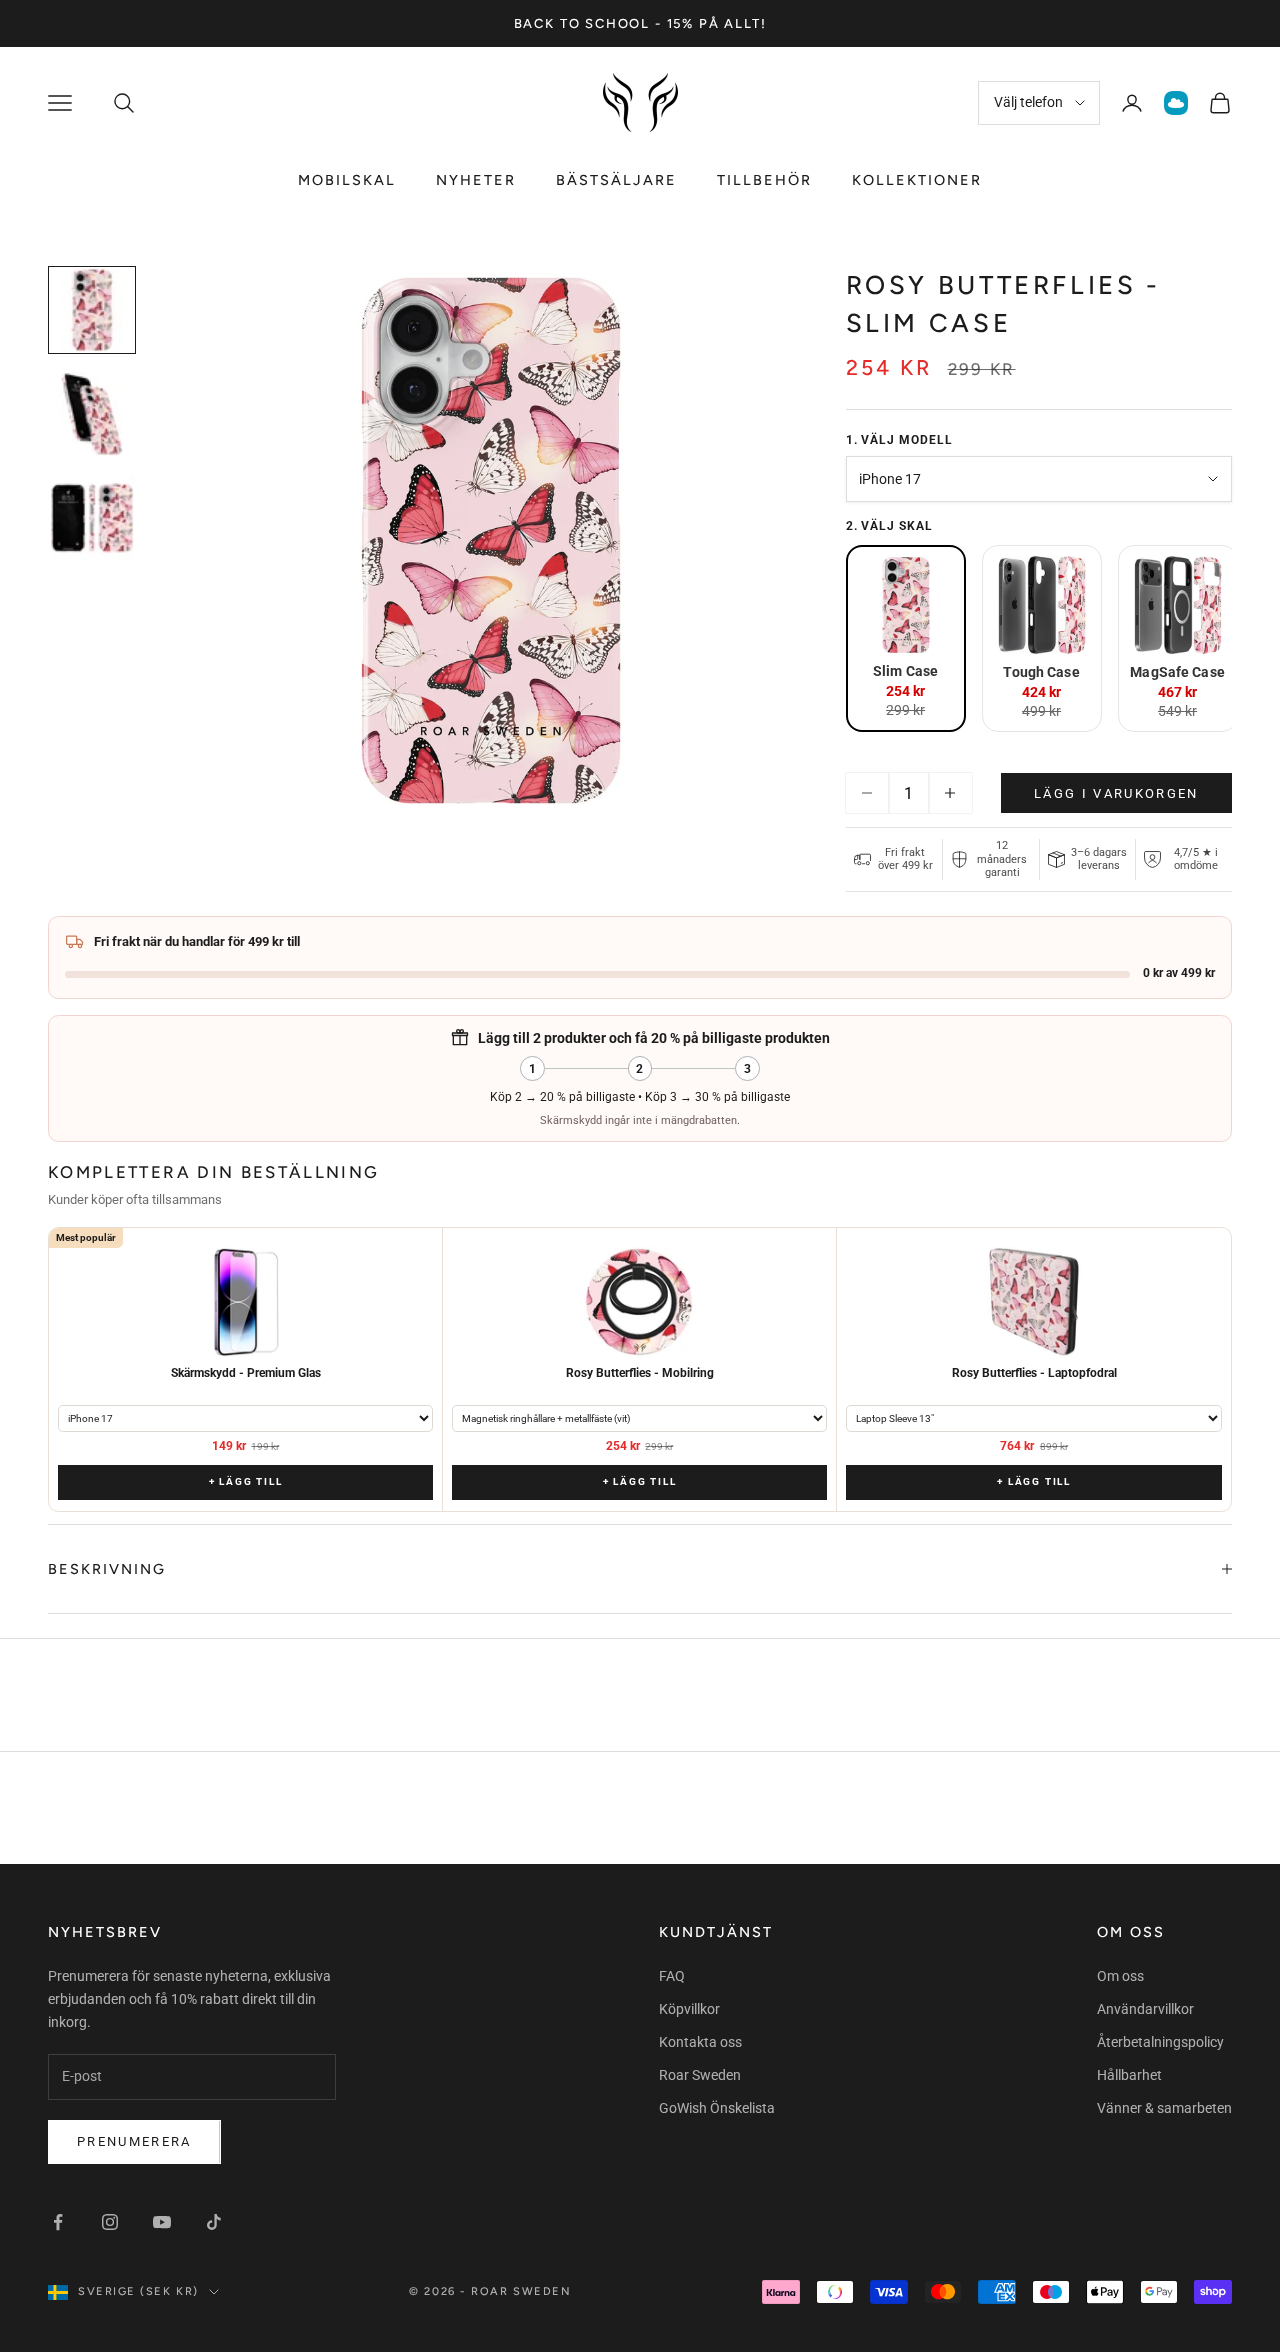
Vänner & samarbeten (1164, 2108)
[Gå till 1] (92, 310)
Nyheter (476, 180)
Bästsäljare (616, 180)
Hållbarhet (1129, 2075)
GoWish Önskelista (717, 2108)
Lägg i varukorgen (1116, 793)
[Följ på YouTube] (162, 2222)
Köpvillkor (689, 2009)
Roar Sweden (700, 2075)
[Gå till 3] (92, 518)
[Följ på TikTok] (214, 2222)
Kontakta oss (700, 2042)
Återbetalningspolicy (1160, 2042)
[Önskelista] (1176, 103)
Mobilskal (347, 180)
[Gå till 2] (92, 414)
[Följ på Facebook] (58, 2222)
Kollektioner (917, 180)
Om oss (1120, 1976)
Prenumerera (134, 2141)
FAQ (672, 1976)
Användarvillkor (1145, 2009)
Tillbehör (764, 180)
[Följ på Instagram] (110, 2222)
